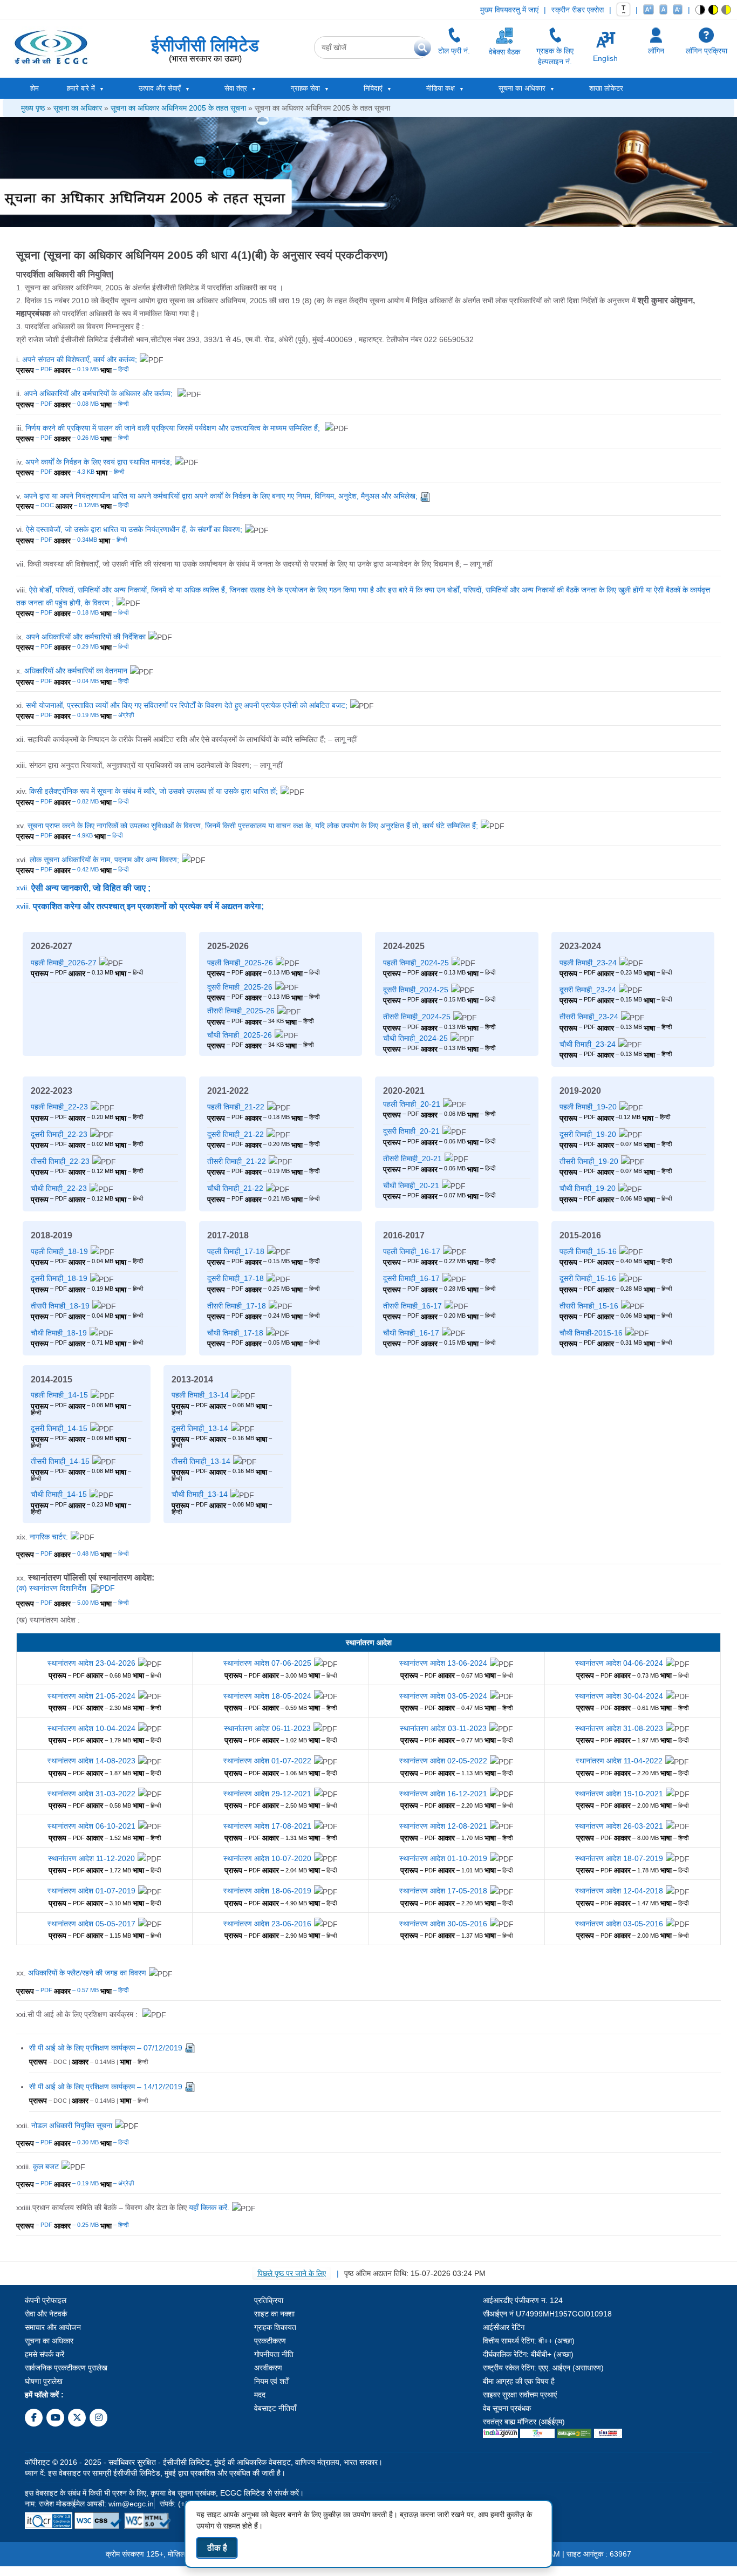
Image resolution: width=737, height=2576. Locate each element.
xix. (42, 1537)
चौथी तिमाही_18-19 (59, 1333)
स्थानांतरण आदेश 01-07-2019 (91, 1891)
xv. (247, 826)
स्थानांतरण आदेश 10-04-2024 (91, 1728)
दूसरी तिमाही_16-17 (411, 1278)
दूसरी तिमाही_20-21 (411, 1131)
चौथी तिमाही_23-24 (588, 1044)
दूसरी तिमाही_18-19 (59, 1278)
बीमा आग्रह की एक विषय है (519, 2381)
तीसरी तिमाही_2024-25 (417, 1017)
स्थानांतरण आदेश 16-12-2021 (443, 1794)
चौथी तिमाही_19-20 (588, 1188)
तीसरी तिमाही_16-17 (412, 1306)
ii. (95, 393)
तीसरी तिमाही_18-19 (60, 1306)
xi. (182, 705)
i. (77, 359)
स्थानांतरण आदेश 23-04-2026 (91, 1663)
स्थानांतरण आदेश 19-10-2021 (619, 1794)
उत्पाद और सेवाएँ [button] (160, 88)
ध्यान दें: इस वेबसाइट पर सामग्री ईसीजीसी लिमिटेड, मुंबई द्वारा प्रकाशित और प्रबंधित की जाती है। (155, 2473)
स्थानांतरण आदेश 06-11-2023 (267, 1728)
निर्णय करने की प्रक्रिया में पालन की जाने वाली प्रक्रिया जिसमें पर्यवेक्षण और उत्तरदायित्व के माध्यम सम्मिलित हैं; (174, 428)
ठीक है (217, 2548)
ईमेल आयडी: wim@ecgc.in (113, 2504)
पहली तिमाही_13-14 (200, 1395)
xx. (85, 1577)
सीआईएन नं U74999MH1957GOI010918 (547, 2314)
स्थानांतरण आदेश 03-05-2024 (443, 1696)
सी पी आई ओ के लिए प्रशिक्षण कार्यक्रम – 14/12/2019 (106, 2087)
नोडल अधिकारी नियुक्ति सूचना (72, 2125)
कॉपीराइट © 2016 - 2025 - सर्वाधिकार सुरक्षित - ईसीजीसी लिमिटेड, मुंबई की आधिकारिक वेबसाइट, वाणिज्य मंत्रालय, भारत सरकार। (204, 2462)
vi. (129, 529)
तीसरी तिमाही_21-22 (237, 1161)
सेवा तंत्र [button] (236, 88)
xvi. (98, 860)
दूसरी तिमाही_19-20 (588, 1134)
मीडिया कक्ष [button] (441, 88)
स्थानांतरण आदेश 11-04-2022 (619, 1761)
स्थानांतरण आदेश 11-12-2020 (91, 1858)
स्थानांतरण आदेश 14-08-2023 (91, 1761)
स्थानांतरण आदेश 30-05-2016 (443, 1924)
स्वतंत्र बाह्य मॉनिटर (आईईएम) (524, 2422)
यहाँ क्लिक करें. (209, 2207)
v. (217, 496)
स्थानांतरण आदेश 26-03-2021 (619, 1826)
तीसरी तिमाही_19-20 (589, 1161)
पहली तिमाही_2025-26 (240, 963)
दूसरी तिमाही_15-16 (588, 1278)
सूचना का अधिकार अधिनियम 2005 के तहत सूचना (178, 108)
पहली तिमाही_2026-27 (64, 963)
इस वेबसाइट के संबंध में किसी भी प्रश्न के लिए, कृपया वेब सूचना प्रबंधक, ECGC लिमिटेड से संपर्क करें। (164, 2493)
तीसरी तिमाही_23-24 (589, 1017)
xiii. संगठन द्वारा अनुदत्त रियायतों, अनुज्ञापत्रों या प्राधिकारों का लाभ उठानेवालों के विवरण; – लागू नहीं (149, 765)
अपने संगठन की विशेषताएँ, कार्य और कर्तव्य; (80, 359)
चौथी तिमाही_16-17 (411, 1333)
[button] (701, 10)
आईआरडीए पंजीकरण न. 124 (523, 2300)
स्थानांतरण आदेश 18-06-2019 (267, 1891)
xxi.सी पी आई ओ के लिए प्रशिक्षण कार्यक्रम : (78, 2014)
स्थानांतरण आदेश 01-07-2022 (267, 1761)
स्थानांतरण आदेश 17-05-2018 (443, 1891)
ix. (81, 637)
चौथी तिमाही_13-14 (200, 1494)
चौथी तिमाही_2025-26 (240, 1035)
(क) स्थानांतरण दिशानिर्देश (52, 1588)
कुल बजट (46, 2166)
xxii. (64, 2125)
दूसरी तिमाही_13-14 (200, 1428)
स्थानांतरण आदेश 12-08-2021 (443, 1826)
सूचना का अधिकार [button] (522, 88)
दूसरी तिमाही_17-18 (236, 1278)
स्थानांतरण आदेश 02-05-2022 (443, 1761)
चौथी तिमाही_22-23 (59, 1188)
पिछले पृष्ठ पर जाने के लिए (292, 2273)
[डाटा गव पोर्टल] (574, 2432)
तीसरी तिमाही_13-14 (201, 1461)
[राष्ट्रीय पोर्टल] (500, 2432)
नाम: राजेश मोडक (48, 2504)
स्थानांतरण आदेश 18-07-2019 (619, 1858)
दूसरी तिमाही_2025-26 (240, 987)
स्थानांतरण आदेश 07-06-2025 (267, 1663)
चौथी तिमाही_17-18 (235, 1333)
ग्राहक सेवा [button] (305, 88)
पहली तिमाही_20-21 (412, 1104)
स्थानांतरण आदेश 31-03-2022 (91, 1794)
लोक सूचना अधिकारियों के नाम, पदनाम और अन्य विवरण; (104, 860)
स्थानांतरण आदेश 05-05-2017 (91, 1924)
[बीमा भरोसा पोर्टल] (608, 2432)
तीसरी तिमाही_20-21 (412, 1158)
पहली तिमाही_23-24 (588, 963)
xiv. (147, 791)
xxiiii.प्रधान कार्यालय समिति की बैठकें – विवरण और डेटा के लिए (123, 2207)
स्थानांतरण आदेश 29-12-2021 (267, 1794)
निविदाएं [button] (373, 88)
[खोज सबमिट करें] (422, 47)
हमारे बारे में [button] (81, 88)
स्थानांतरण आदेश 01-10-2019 (443, 1858)
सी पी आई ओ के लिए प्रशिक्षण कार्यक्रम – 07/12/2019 (106, 2048)
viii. (363, 596)
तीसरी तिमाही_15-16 (589, 1306)
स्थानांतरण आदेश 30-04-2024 (619, 1696)
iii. (169, 428)
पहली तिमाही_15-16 (588, 1251)
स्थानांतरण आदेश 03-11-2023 (443, 1728)
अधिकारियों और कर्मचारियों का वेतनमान (76, 671)
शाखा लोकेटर (606, 88)
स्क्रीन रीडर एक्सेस (578, 10)
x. (72, 671)
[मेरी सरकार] (537, 2432)
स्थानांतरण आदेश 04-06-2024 (619, 1663)
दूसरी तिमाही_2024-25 (416, 990)
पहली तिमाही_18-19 (59, 1251)
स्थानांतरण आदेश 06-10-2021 (91, 1826)
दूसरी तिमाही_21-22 (236, 1134)
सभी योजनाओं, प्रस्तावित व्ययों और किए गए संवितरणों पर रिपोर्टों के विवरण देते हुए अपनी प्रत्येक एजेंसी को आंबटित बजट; (187, 705)
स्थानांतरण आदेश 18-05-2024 (267, 1696)
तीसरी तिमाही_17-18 (237, 1306)
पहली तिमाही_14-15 (59, 1395)
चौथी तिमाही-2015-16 (591, 1333)
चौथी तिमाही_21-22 (235, 1188)
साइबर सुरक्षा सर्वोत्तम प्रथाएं (520, 2395)
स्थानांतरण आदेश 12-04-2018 (619, 1891)
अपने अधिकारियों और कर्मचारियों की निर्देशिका (86, 637)
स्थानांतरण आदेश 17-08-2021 (267, 1826)
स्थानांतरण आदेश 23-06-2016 (267, 1924)
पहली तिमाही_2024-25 (416, 963)
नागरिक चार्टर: (49, 1537)
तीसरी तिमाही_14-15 (60, 1461)
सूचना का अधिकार (78, 108)
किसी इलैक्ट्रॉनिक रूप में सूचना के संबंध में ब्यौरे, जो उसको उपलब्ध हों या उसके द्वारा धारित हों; (153, 791)
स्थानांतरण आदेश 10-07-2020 (267, 1858)
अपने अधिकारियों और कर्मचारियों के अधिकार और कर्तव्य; (99, 393)
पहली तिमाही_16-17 (412, 1251)
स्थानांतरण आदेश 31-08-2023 (619, 1728)
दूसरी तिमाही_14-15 (59, 1428)
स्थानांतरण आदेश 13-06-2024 (443, 1663)
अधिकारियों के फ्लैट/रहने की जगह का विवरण (87, 1973)
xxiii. (37, 2166)
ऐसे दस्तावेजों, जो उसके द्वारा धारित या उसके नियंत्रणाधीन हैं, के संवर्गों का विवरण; (134, 529)
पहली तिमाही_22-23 (59, 1107)
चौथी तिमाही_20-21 (411, 1185)
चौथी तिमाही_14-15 (59, 1494)
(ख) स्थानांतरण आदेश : (48, 1620)
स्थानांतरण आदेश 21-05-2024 (91, 1696)
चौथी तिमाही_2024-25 (415, 1038)
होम (35, 88)
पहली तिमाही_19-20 (588, 1107)
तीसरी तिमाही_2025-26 (241, 1011)
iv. (94, 462)
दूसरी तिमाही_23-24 (588, 990)
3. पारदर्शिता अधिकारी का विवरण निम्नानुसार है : (80, 326)
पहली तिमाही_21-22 (236, 1107)
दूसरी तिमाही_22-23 (59, 1134)
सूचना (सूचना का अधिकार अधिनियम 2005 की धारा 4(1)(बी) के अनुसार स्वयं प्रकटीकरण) (202, 255)
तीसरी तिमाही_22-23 (60, 1161)
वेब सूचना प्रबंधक (507, 2408)
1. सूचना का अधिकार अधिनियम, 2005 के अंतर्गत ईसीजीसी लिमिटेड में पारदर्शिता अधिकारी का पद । (150, 288)
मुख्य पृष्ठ (33, 108)
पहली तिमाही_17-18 (236, 1251)
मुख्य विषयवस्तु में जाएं (509, 10)
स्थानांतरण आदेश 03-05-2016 (619, 1924)
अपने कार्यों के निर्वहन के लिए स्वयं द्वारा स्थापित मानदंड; (99, 462)
